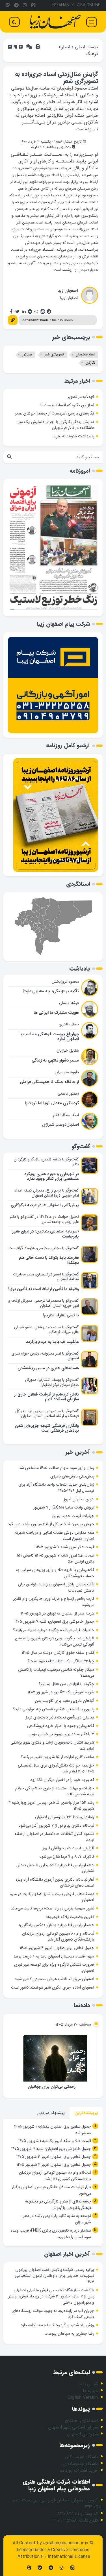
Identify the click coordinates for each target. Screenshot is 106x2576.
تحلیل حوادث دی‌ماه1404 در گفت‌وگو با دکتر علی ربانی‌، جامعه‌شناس (44, 1219)
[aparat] (8, 6)
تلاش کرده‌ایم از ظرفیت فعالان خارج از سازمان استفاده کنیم (46, 1397)
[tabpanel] (53, 2183)
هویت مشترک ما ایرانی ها (56, 1013)
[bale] (40, 2568)
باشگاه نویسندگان (81, 2457)
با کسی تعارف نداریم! (61, 1315)
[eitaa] (33, 6)
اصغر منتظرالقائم (66, 1115)
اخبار (66, 47)
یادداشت (80, 969)
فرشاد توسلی (69, 1003)
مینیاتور (27, 355)
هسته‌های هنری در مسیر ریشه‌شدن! (48, 1368)
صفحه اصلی (86, 47)
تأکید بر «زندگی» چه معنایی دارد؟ (51, 991)
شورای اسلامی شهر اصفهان (73, 2427)
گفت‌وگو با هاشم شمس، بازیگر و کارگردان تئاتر (46, 1162)
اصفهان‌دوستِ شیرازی (60, 1125)
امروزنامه (80, 471)
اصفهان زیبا (68, 291)
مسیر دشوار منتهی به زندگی (55, 1061)
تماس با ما (88, 2384)
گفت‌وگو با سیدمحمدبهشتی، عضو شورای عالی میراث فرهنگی (46, 1330)
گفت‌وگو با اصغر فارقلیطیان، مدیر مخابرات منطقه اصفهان (46, 1277)
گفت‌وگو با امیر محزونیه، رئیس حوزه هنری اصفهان (45, 1356)
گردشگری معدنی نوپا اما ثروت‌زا (52, 1103)
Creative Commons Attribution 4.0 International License (54, 2553)
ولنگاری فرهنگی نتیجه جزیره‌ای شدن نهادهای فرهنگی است (47, 1428)
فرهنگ (92, 54)
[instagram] (25, 6)
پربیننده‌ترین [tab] (86, 2113)
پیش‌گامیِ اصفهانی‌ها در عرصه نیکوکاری (45, 1205)
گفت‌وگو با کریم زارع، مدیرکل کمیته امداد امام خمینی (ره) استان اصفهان (47, 1193)
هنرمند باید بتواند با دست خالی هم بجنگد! (49, 1260)
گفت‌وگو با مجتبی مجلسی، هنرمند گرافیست (44, 1248)
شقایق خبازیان (68, 1051)
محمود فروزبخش (65, 982)
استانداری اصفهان (81, 2420)
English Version (83, 2398)
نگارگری (90, 363)
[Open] (92, 22)
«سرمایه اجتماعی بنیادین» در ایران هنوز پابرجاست (46, 1234)
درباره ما (90, 2391)
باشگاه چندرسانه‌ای (80, 2464)
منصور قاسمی (68, 1093)
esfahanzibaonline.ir (63, 2543)
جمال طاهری (69, 1024)
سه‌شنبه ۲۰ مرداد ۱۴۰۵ (73, 2025)
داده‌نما (82, 2005)
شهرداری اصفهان (83, 2434)
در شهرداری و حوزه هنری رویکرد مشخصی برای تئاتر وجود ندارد (52, 1177)
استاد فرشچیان (86, 355)
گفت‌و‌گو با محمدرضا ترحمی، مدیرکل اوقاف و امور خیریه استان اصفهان (44, 1303)
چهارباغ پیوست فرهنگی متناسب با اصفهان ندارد (49, 1037)
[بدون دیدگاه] (29, 47)
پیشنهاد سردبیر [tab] (51, 2113)
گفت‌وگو (81, 1146)
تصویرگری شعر (54, 355)
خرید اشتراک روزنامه (79, 2470)
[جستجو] (9, 457)
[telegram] (16, 6)
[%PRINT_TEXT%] (38, 47)
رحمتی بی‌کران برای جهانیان (52, 2087)
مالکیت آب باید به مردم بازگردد (52, 1342)
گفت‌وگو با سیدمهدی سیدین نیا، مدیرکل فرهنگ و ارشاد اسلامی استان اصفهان (47, 1414)
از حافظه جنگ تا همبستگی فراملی (49, 1082)
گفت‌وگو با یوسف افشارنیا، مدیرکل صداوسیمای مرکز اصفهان (52, 1382)
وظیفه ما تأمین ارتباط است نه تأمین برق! (44, 1289)
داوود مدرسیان (67, 1072)
